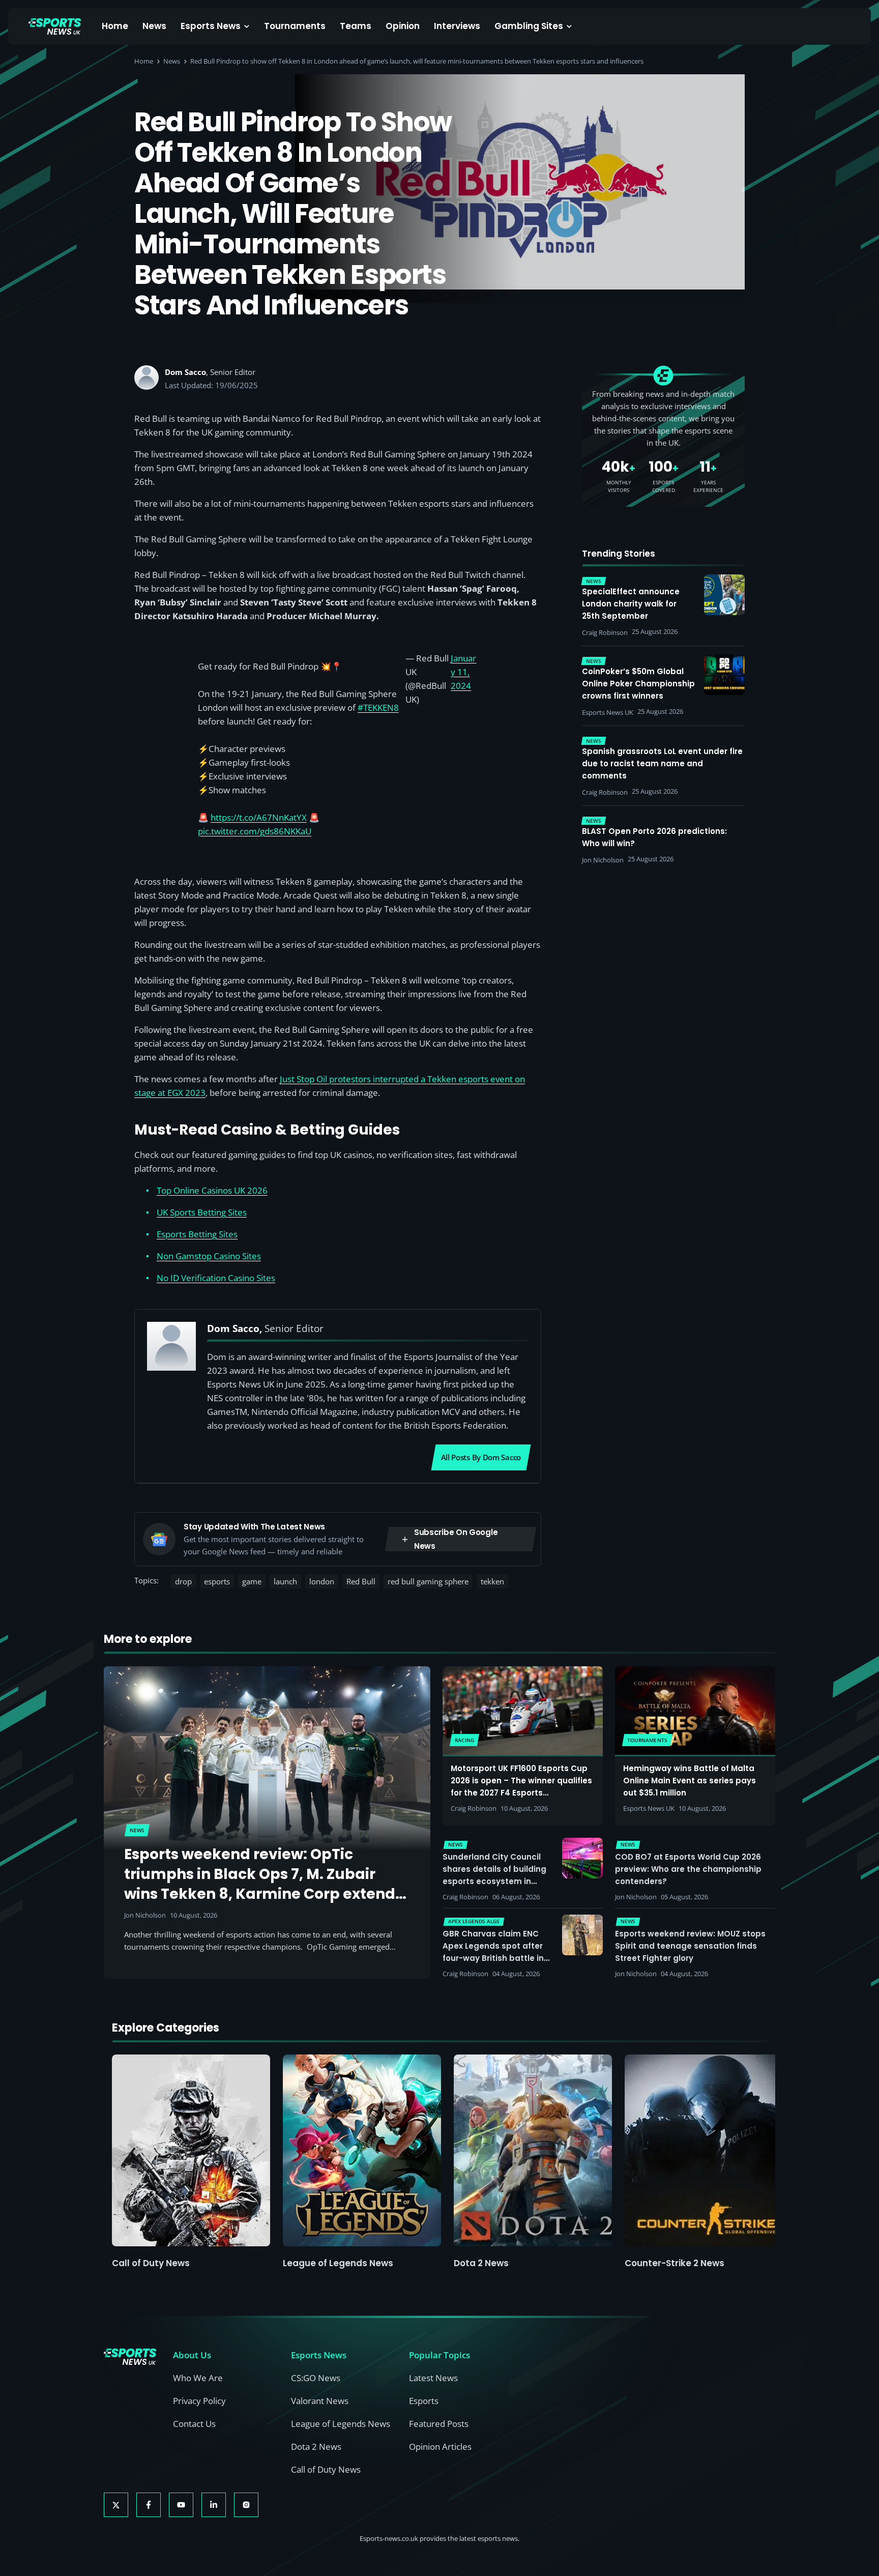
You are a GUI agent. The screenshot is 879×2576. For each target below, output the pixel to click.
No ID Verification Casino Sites (216, 1278)
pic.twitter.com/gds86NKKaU (255, 831)
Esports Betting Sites (197, 1234)
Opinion (403, 26)
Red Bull (361, 1581)
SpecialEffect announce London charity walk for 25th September (631, 604)
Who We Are (198, 2378)
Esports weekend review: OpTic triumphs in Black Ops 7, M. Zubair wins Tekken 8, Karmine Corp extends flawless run (263, 1884)
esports (217, 1581)
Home (115, 26)
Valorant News (320, 2401)
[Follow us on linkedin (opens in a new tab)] (214, 2505)
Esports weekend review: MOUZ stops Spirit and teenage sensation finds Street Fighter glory (690, 1946)
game (252, 1581)
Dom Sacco (185, 372)
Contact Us (194, 2424)
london (322, 1581)
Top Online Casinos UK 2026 (212, 1190)
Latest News (433, 2378)
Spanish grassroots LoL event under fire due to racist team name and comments (662, 763)
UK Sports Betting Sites (202, 1212)
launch (285, 1581)
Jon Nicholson (145, 1915)
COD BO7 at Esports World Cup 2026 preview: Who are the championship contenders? (688, 1869)
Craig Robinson (474, 1808)
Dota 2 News (481, 2263)
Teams (356, 26)
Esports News (211, 26)
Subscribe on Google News (456, 1539)
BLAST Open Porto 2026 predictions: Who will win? (654, 837)
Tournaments (295, 26)
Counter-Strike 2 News (675, 2263)
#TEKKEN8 (378, 707)
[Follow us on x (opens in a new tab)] (116, 2505)
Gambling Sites (529, 26)
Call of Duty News (151, 2263)
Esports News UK (649, 1808)
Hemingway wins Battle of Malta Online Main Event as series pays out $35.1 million (690, 1781)
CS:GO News (316, 2378)
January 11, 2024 (463, 672)
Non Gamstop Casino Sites (209, 1256)
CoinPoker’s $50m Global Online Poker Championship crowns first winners (638, 684)
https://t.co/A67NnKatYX (259, 817)
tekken (492, 1581)
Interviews (457, 26)
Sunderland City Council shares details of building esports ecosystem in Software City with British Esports (494, 1881)
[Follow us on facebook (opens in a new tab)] (149, 2505)
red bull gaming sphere (428, 1581)
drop (183, 1581)
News (154, 26)
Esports (424, 2401)
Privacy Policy (199, 2401)
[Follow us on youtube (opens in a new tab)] (181, 2505)
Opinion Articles (440, 2447)
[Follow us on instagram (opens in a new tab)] (246, 2505)
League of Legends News (338, 2263)
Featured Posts (439, 2424)
